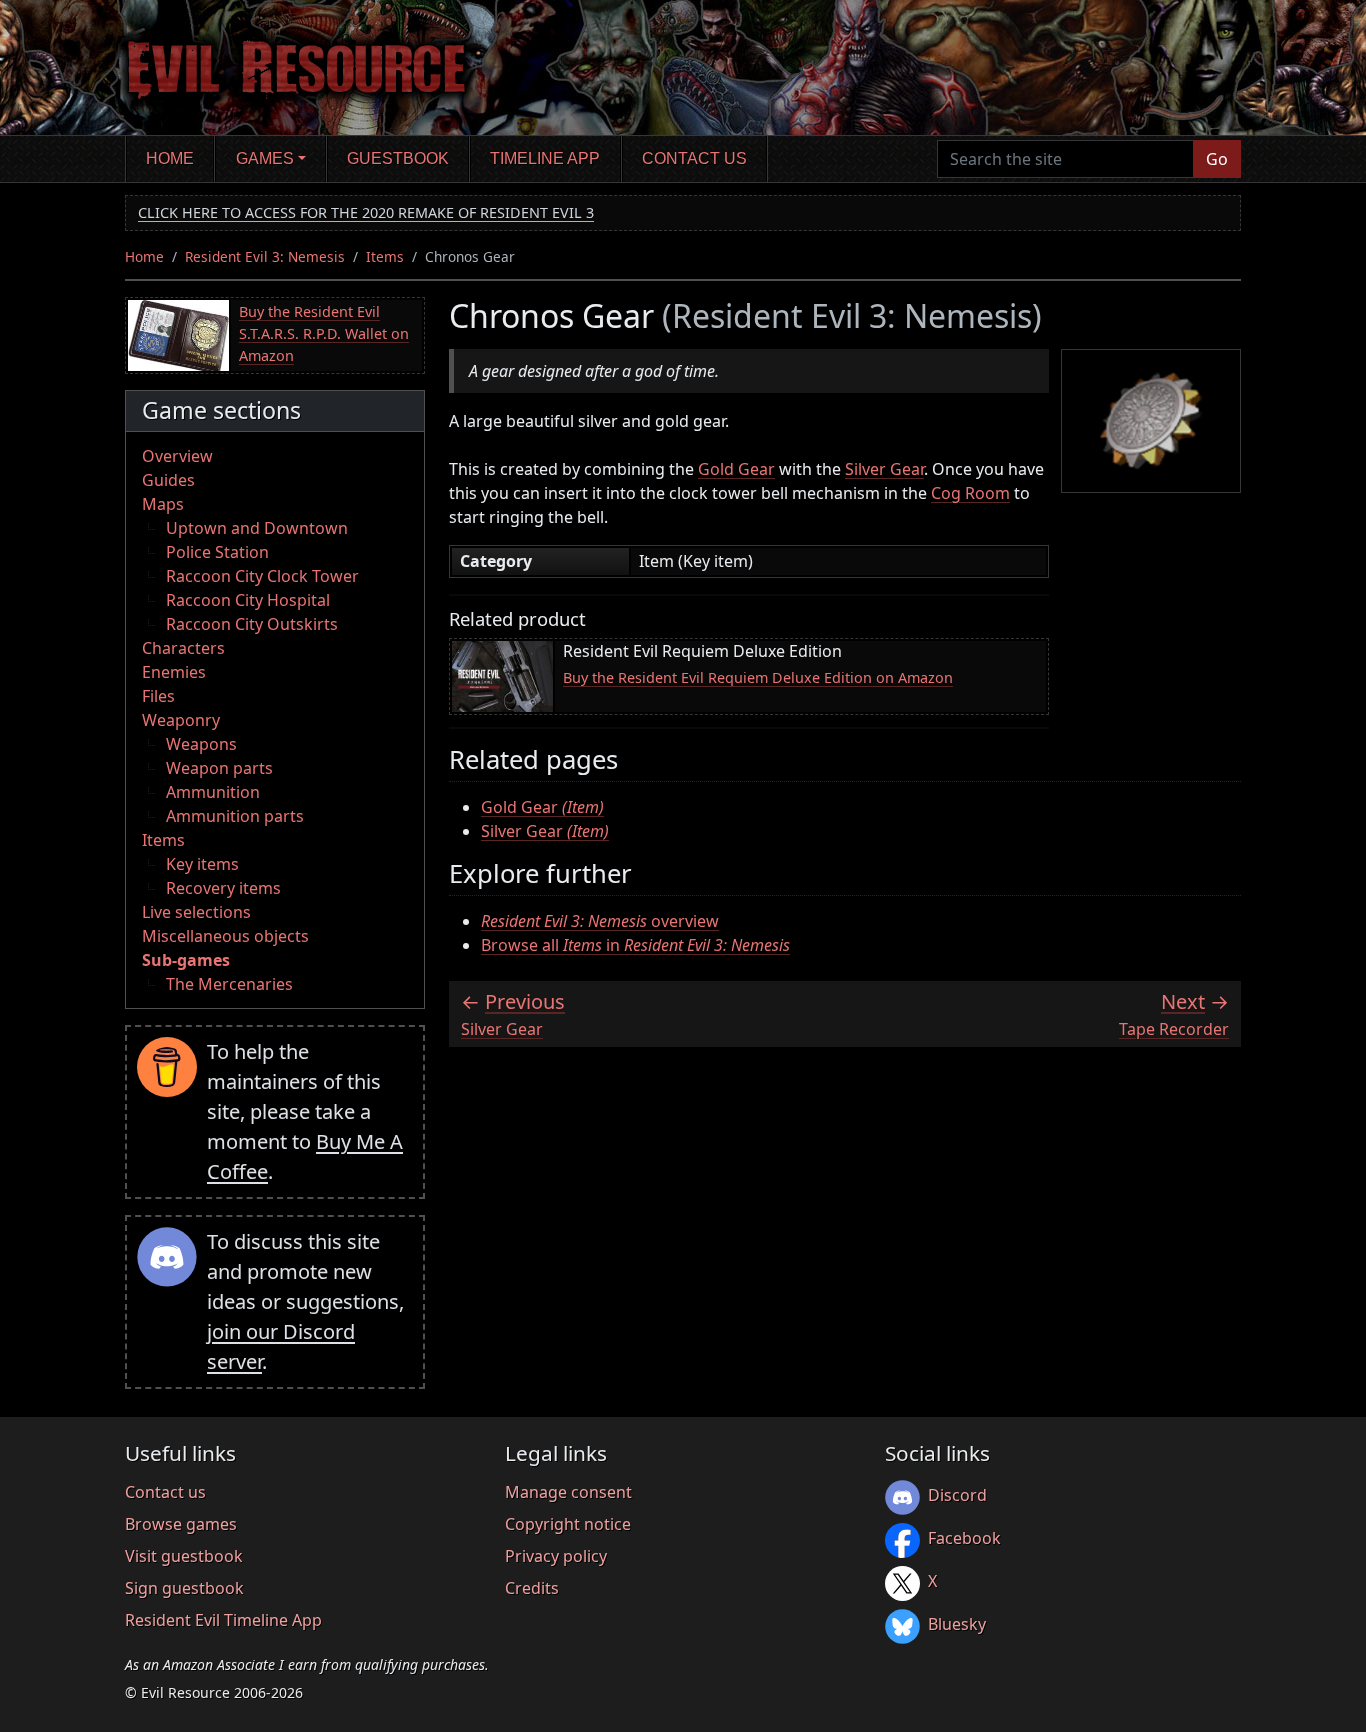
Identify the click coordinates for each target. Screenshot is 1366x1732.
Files (158, 696)
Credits (532, 1588)
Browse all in (635, 945)
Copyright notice (568, 1524)
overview (600, 921)
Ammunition (213, 792)
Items (385, 256)
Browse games (181, 1524)
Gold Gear (736, 469)
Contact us (694, 158)
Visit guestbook (184, 1556)
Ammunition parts (235, 816)
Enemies (174, 672)
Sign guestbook (184, 1588)
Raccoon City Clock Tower (262, 576)
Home (170, 158)
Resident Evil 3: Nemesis (265, 256)
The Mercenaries (229, 984)
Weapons (201, 744)
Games (265, 158)
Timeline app (545, 158)
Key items (202, 864)
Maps (163, 504)
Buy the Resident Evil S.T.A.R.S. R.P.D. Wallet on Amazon (324, 333)
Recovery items (223, 888)
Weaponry (181, 720)
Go (1217, 159)
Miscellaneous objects (225, 936)
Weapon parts (219, 768)
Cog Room (970, 493)
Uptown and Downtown (257, 528)
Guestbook (398, 158)
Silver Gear (884, 469)
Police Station (217, 552)
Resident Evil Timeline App (223, 1620)
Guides (168, 480)
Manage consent (568, 1492)
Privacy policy (556, 1556)
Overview (177, 456)
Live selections (196, 912)
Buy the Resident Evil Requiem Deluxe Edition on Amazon (758, 677)
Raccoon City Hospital (248, 600)
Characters (183, 648)
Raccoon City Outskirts (252, 624)
